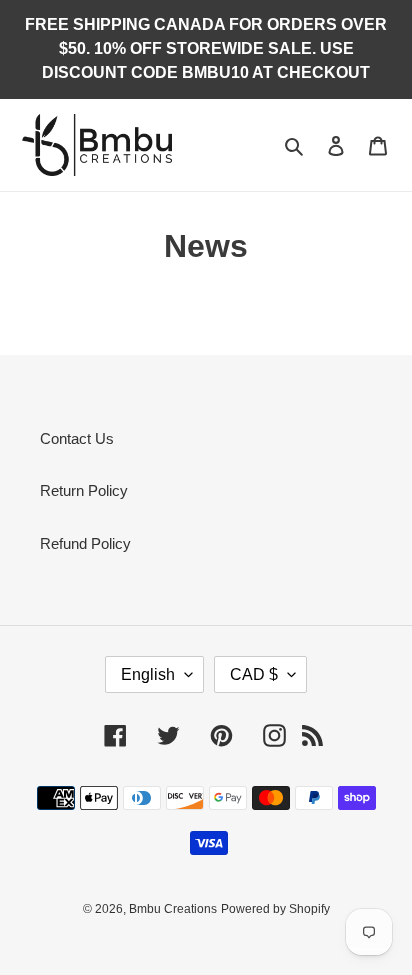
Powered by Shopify (275, 909)
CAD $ (254, 674)
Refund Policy (85, 543)
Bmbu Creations (173, 909)
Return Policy (84, 490)
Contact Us (77, 438)
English (148, 674)
